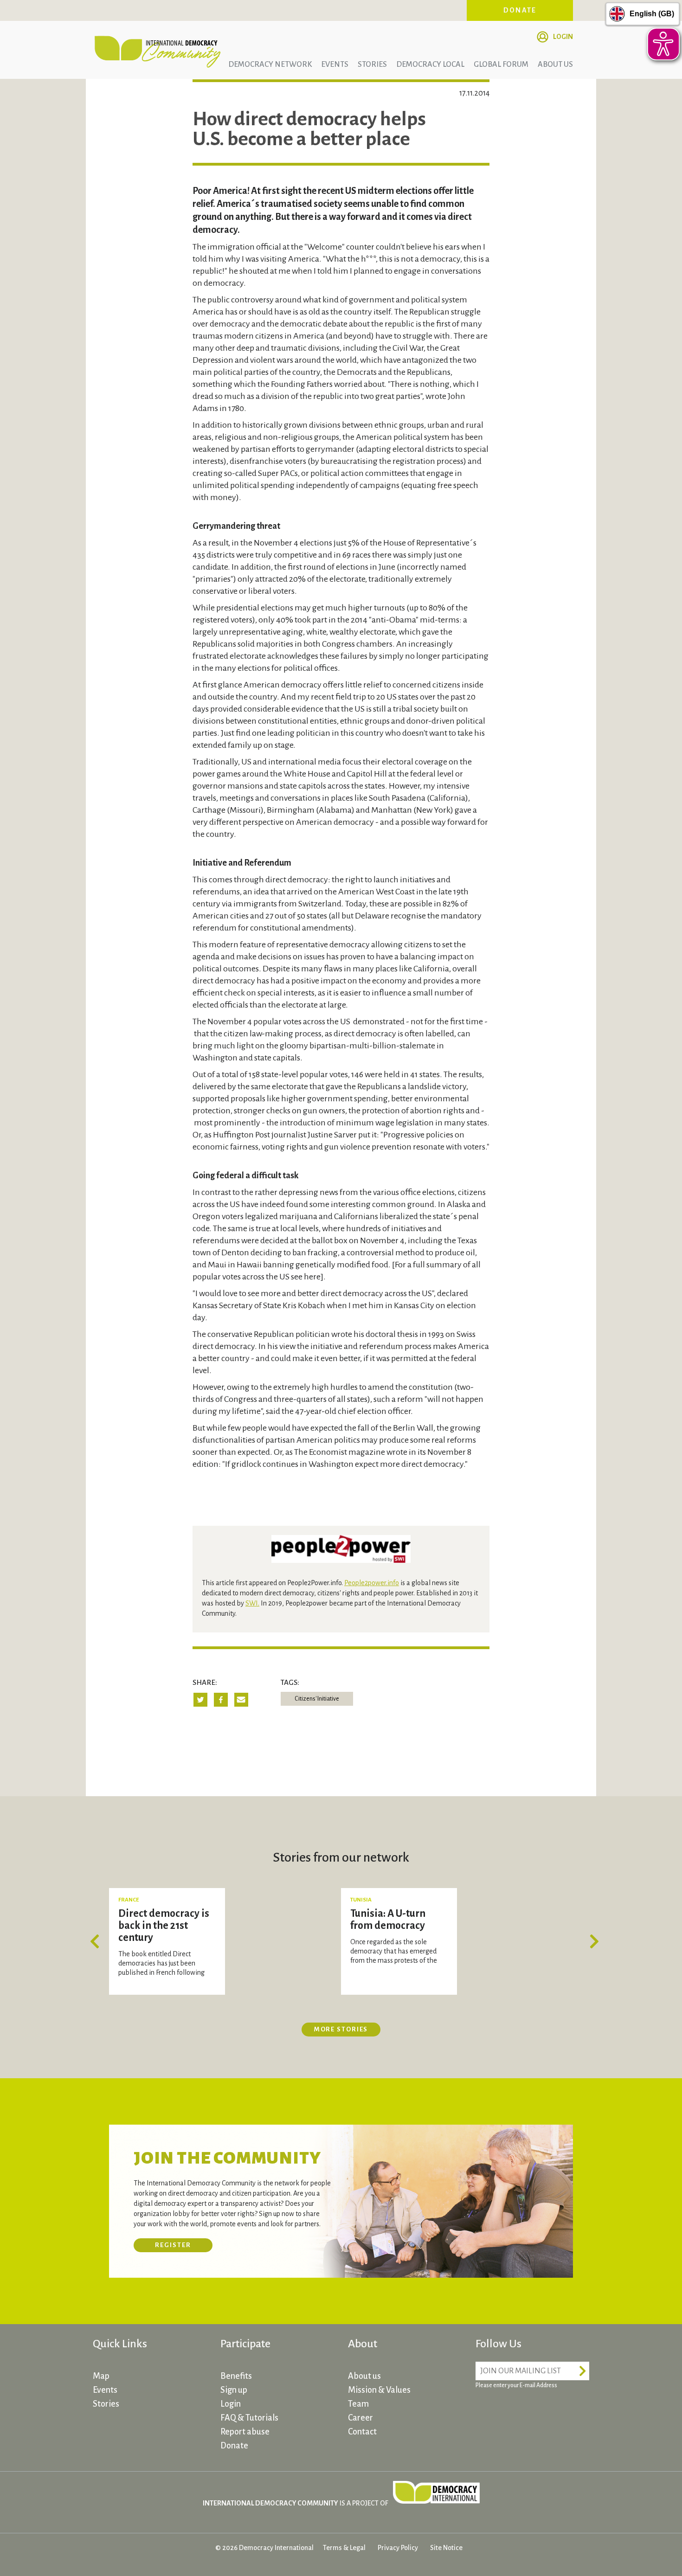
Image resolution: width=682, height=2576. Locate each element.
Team (358, 2404)
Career (360, 2418)
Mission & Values (379, 2390)
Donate (520, 10)
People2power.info (372, 1583)
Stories (372, 64)
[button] (97, 1941)
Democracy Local (430, 64)
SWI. (252, 1603)
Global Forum (501, 64)
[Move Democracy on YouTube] (554, 2412)
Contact (362, 2432)
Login (563, 37)
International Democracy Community (158, 50)
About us (555, 64)
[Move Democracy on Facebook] (485, 2412)
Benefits (236, 2376)
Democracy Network (270, 64)
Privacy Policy (398, 2548)
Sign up (234, 2390)
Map (101, 2376)
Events (335, 64)
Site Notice (446, 2548)
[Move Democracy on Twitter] (520, 2412)
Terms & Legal (344, 2548)
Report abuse (245, 2432)
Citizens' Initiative (317, 1699)
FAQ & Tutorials (249, 2418)
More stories (341, 2029)
